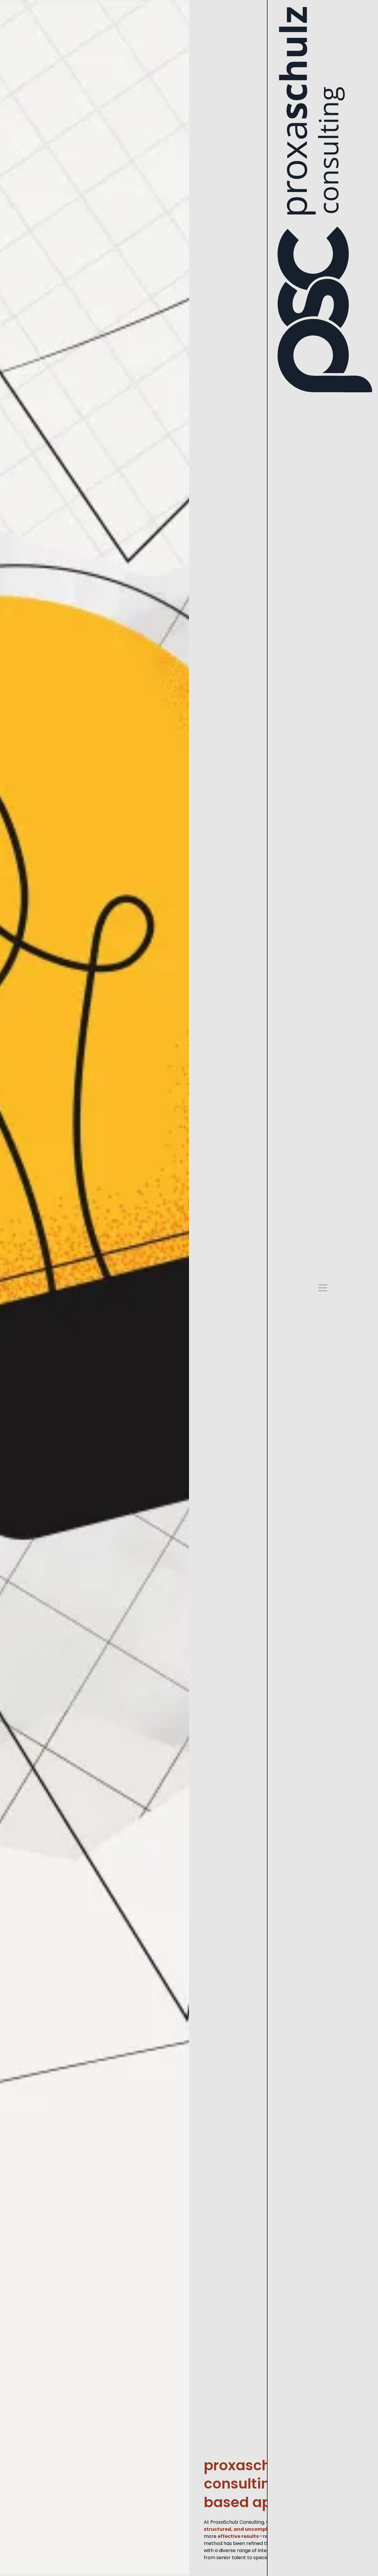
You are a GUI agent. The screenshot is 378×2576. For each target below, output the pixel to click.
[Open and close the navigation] (323, 1289)
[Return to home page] (323, 199)
